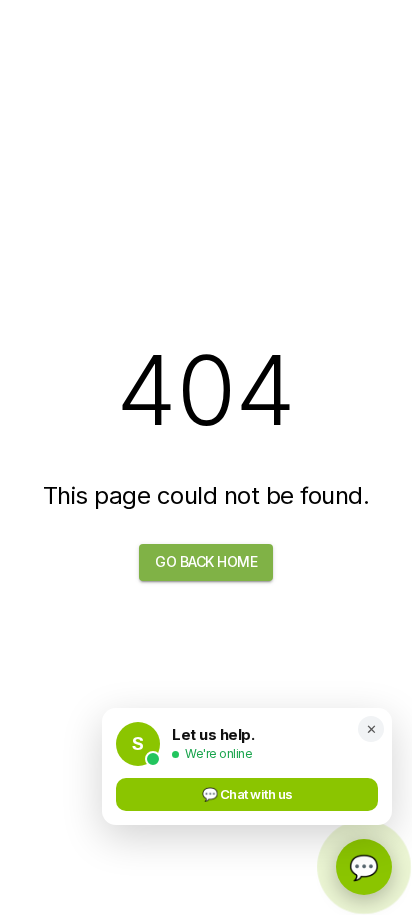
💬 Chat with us (247, 794)
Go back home (206, 561)
